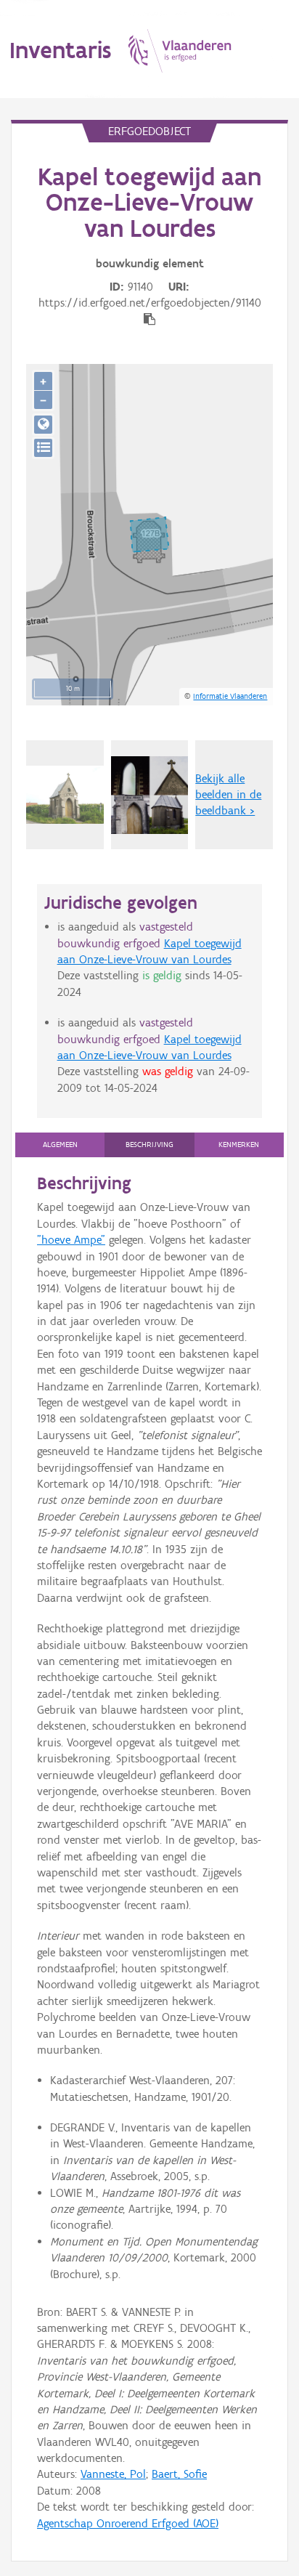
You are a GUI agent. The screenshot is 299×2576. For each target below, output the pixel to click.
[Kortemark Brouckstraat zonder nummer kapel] (65, 795)
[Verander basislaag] (43, 448)
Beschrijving (149, 1145)
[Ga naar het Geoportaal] (43, 425)
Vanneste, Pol (113, 2474)
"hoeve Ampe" (71, 1240)
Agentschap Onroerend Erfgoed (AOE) (128, 2523)
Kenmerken (239, 1145)
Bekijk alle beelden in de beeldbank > (228, 795)
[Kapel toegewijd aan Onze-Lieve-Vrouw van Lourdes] (150, 795)
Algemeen (60, 1145)
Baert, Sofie (179, 2474)
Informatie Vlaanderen (230, 696)
